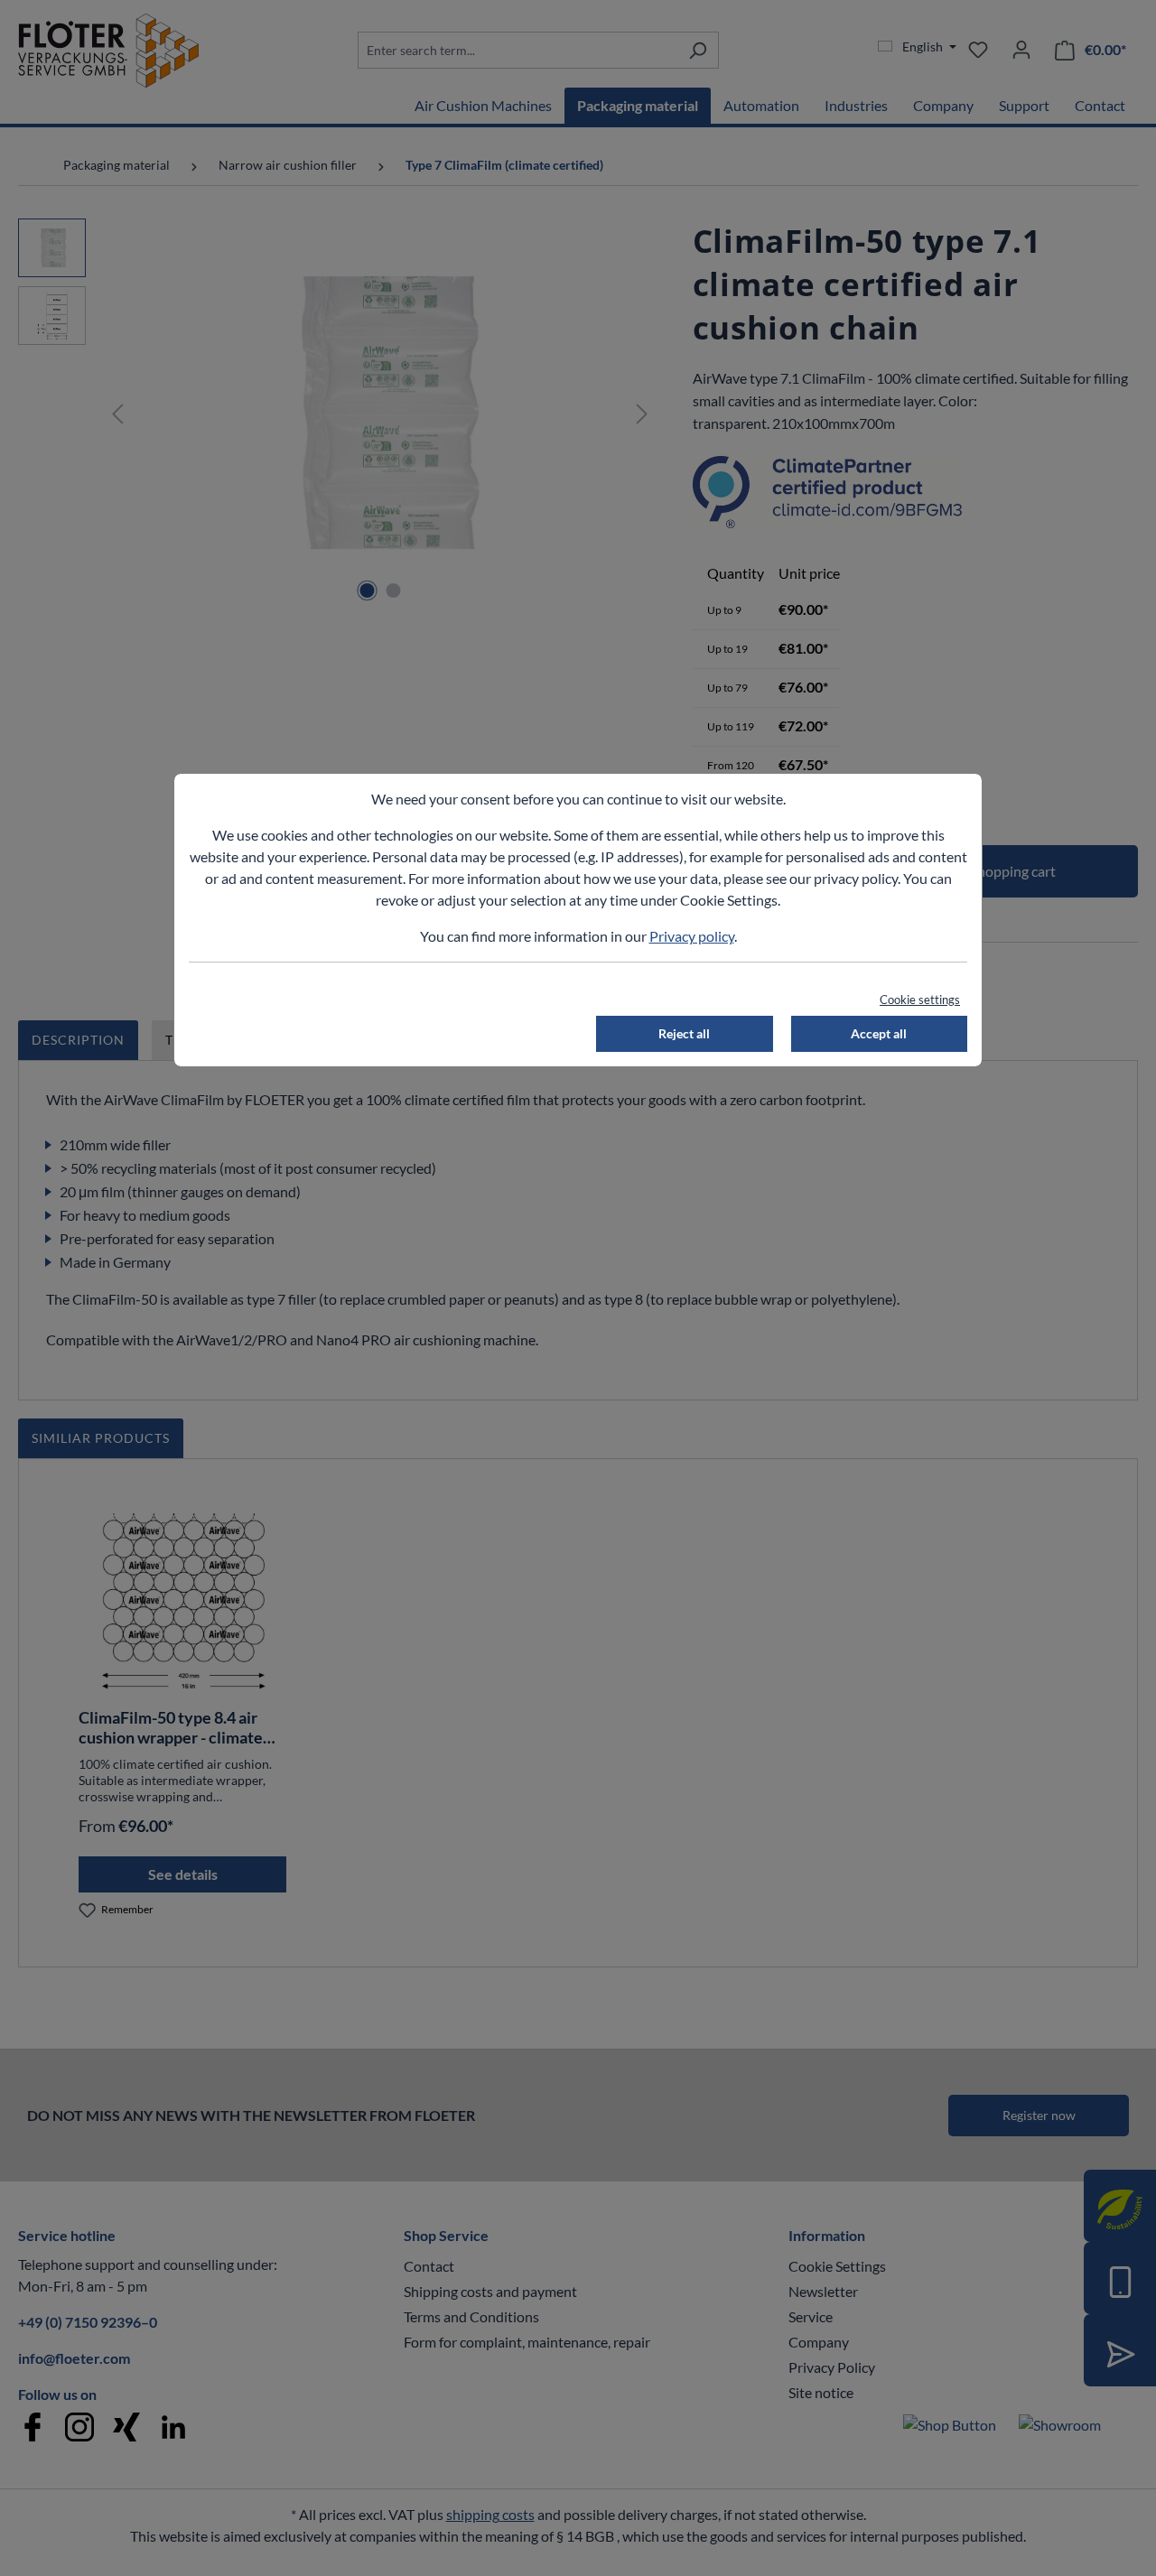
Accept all (879, 1033)
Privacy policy (692, 936)
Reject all (684, 1033)
